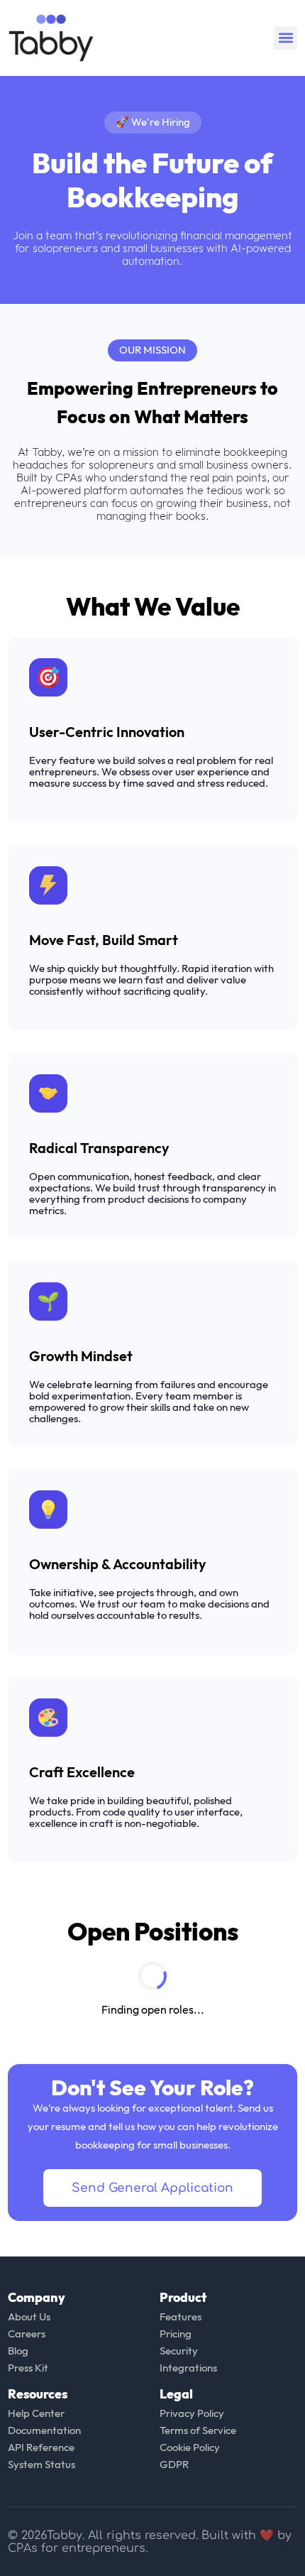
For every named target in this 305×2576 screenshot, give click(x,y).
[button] (285, 38)
